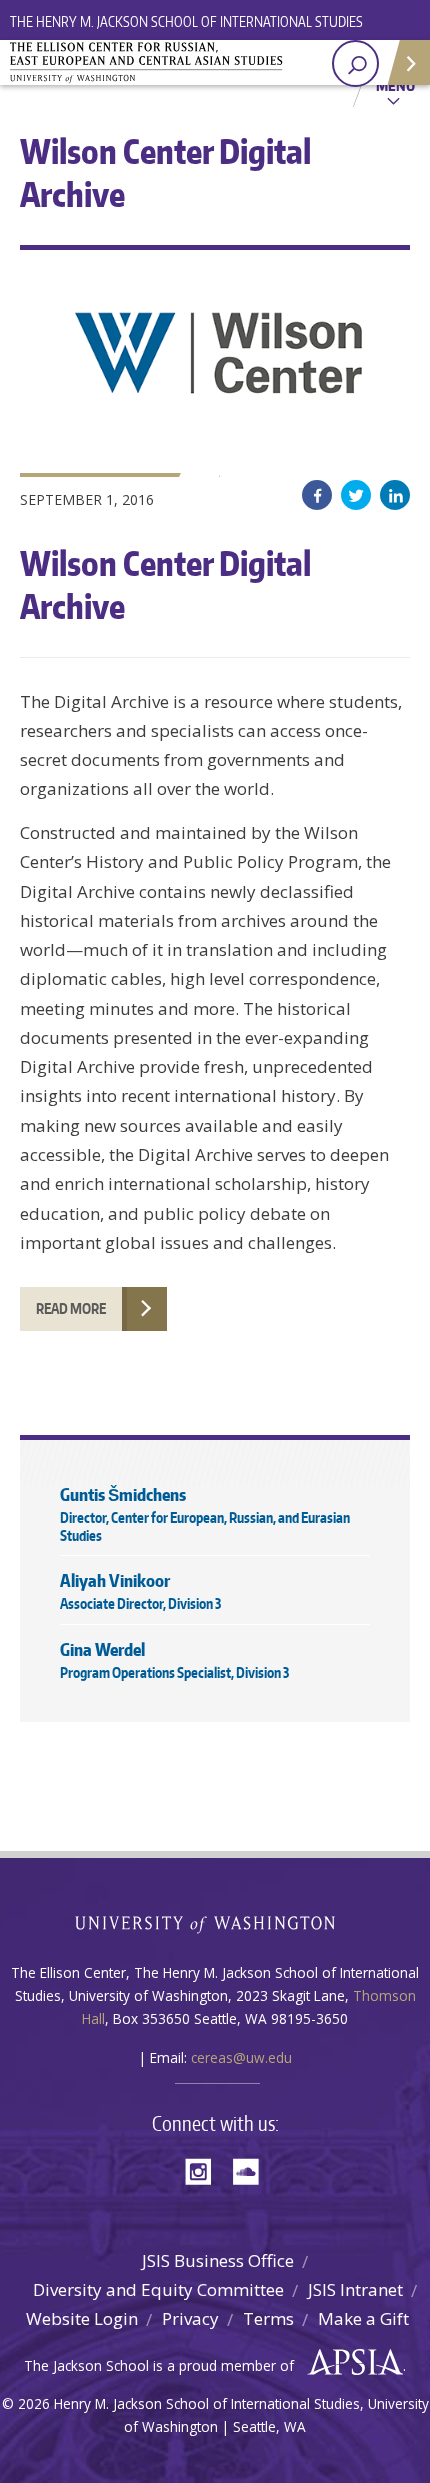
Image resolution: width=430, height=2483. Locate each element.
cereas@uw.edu (241, 2057)
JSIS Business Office (218, 2260)
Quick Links (407, 62)
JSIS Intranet (355, 2289)
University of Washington (215, 1922)
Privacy (190, 2318)
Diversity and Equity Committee (158, 2289)
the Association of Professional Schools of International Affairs (350, 2363)
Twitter (356, 495)
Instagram (205, 2169)
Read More (71, 1308)
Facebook (317, 495)
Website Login (82, 2318)
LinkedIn (395, 495)
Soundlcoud (251, 2169)
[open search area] (355, 63)
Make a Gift (363, 2318)
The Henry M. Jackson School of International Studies (186, 21)
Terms (268, 2318)
